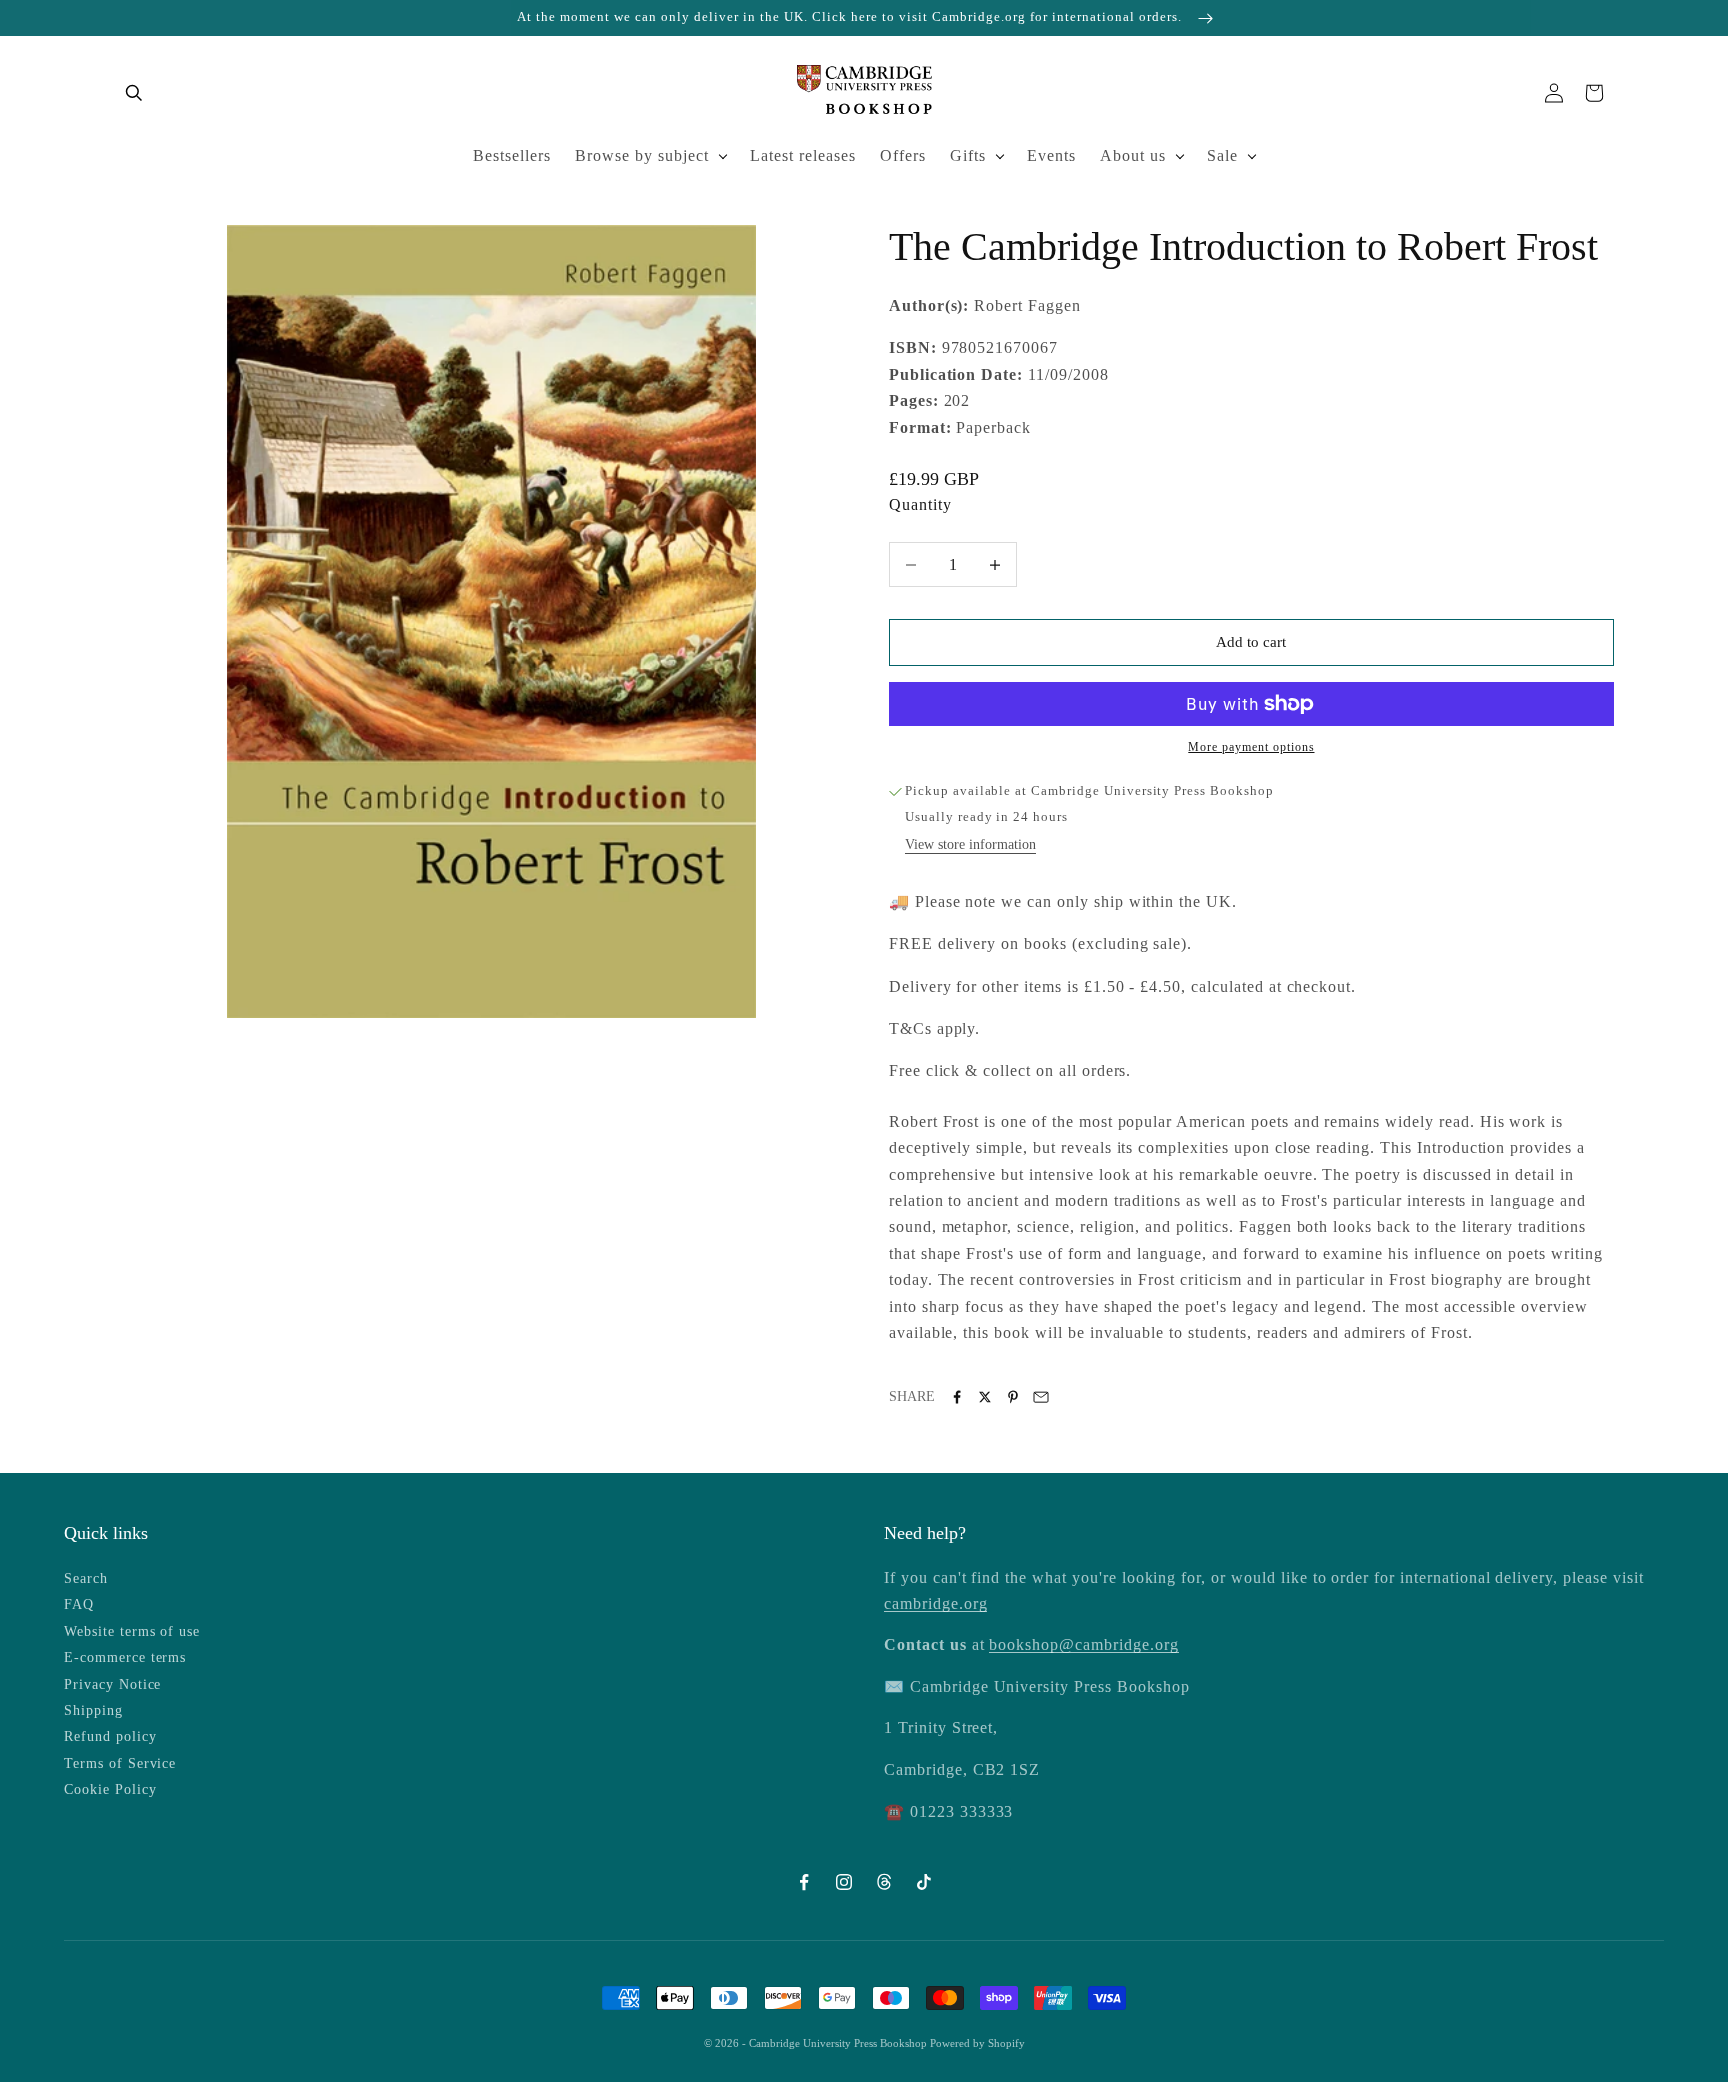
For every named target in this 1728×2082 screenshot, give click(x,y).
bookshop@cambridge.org (1083, 1644)
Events (1051, 155)
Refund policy (110, 1736)
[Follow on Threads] (884, 1882)
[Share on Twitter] (985, 1397)
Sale (1222, 155)
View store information (970, 844)
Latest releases (803, 155)
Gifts (968, 155)
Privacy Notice (112, 1684)
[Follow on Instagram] (844, 1882)
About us (1133, 155)
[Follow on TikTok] (924, 1882)
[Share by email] (1041, 1397)
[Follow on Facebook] (804, 1882)
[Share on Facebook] (957, 1397)
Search (86, 1578)
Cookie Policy (110, 1789)
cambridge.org (935, 1603)
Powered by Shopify (977, 2043)
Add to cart (1251, 642)
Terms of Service (120, 1763)
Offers (903, 155)
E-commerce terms (125, 1657)
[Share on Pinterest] (1013, 1397)
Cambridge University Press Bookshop (839, 2043)
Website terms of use (132, 1631)
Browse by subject (642, 155)
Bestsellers (512, 155)
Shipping (93, 1710)
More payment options (1251, 747)
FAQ (79, 1604)
